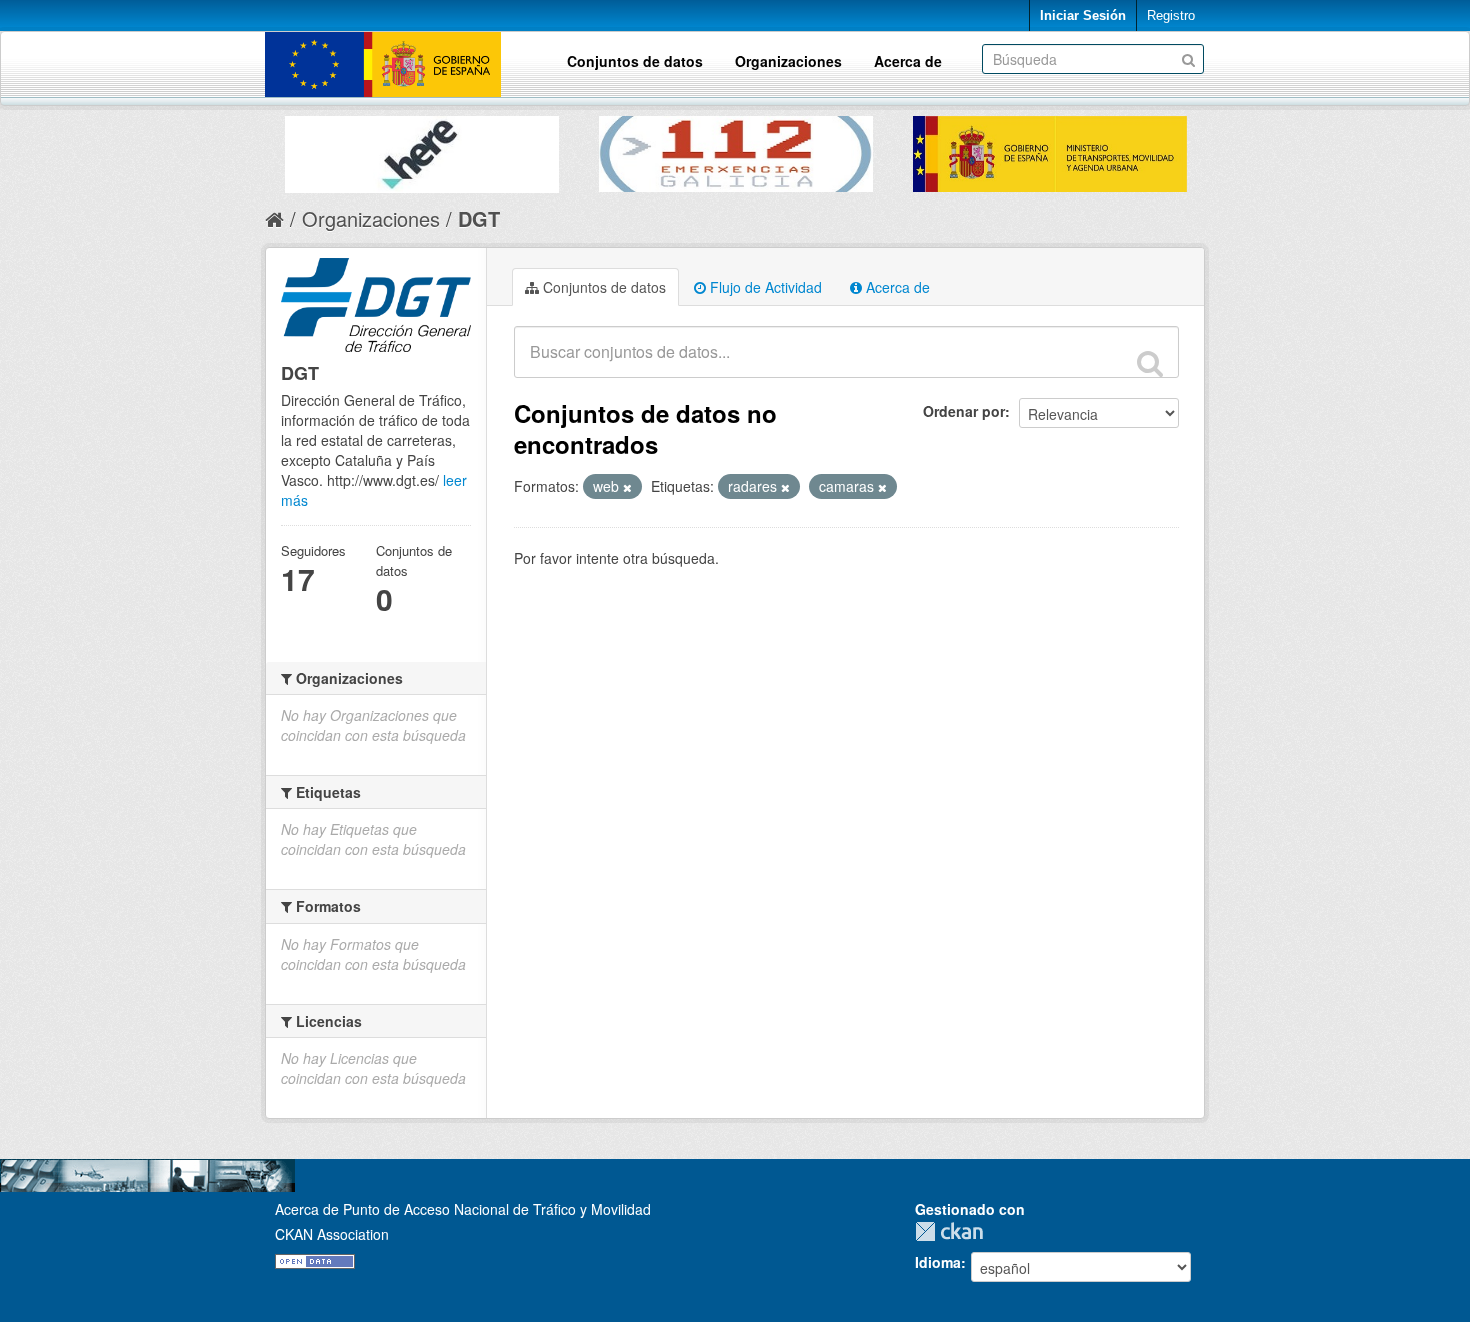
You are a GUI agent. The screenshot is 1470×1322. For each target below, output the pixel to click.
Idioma (938, 1262)
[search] (1150, 363)
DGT (479, 218)
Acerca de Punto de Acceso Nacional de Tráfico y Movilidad (463, 1209)
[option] (422, 149)
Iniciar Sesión (1083, 15)
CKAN (954, 1231)
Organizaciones (788, 61)
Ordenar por (964, 411)
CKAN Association (332, 1234)
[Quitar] (627, 487)
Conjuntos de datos (635, 61)
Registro (1171, 15)
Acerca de (908, 61)
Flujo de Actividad (764, 287)
